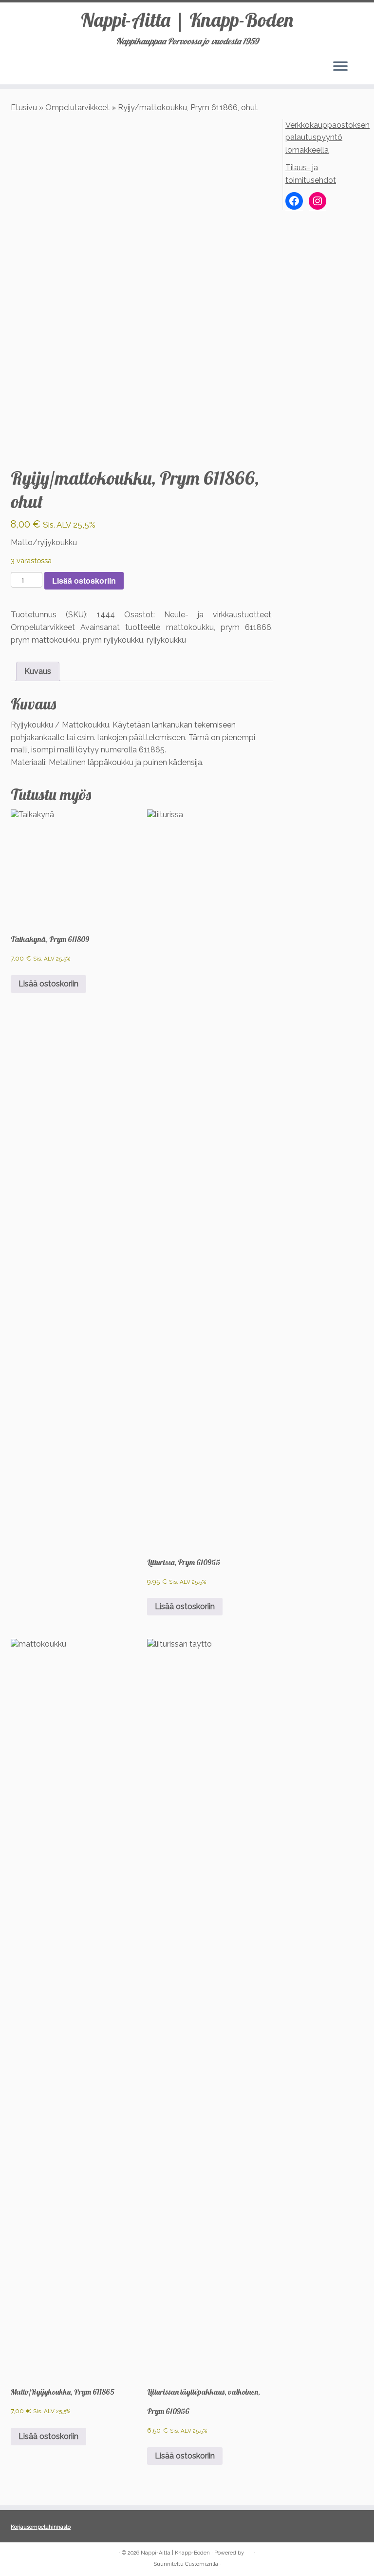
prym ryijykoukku (113, 640)
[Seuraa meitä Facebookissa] (17, 2553)
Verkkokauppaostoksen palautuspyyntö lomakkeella (327, 138)
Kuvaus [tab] (38, 671)
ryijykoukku (166, 640)
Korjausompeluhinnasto (41, 2527)
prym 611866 (246, 627)
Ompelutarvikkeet (77, 108)
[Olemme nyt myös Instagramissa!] (30, 2553)
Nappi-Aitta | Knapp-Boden (187, 20)
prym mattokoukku (45, 640)
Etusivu (24, 108)
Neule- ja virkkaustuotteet (218, 615)
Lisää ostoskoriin (84, 580)
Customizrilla (202, 2564)
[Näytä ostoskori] (360, 64)
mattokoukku (190, 627)
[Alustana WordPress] (249, 2551)
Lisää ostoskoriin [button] (48, 984)
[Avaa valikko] (340, 67)
